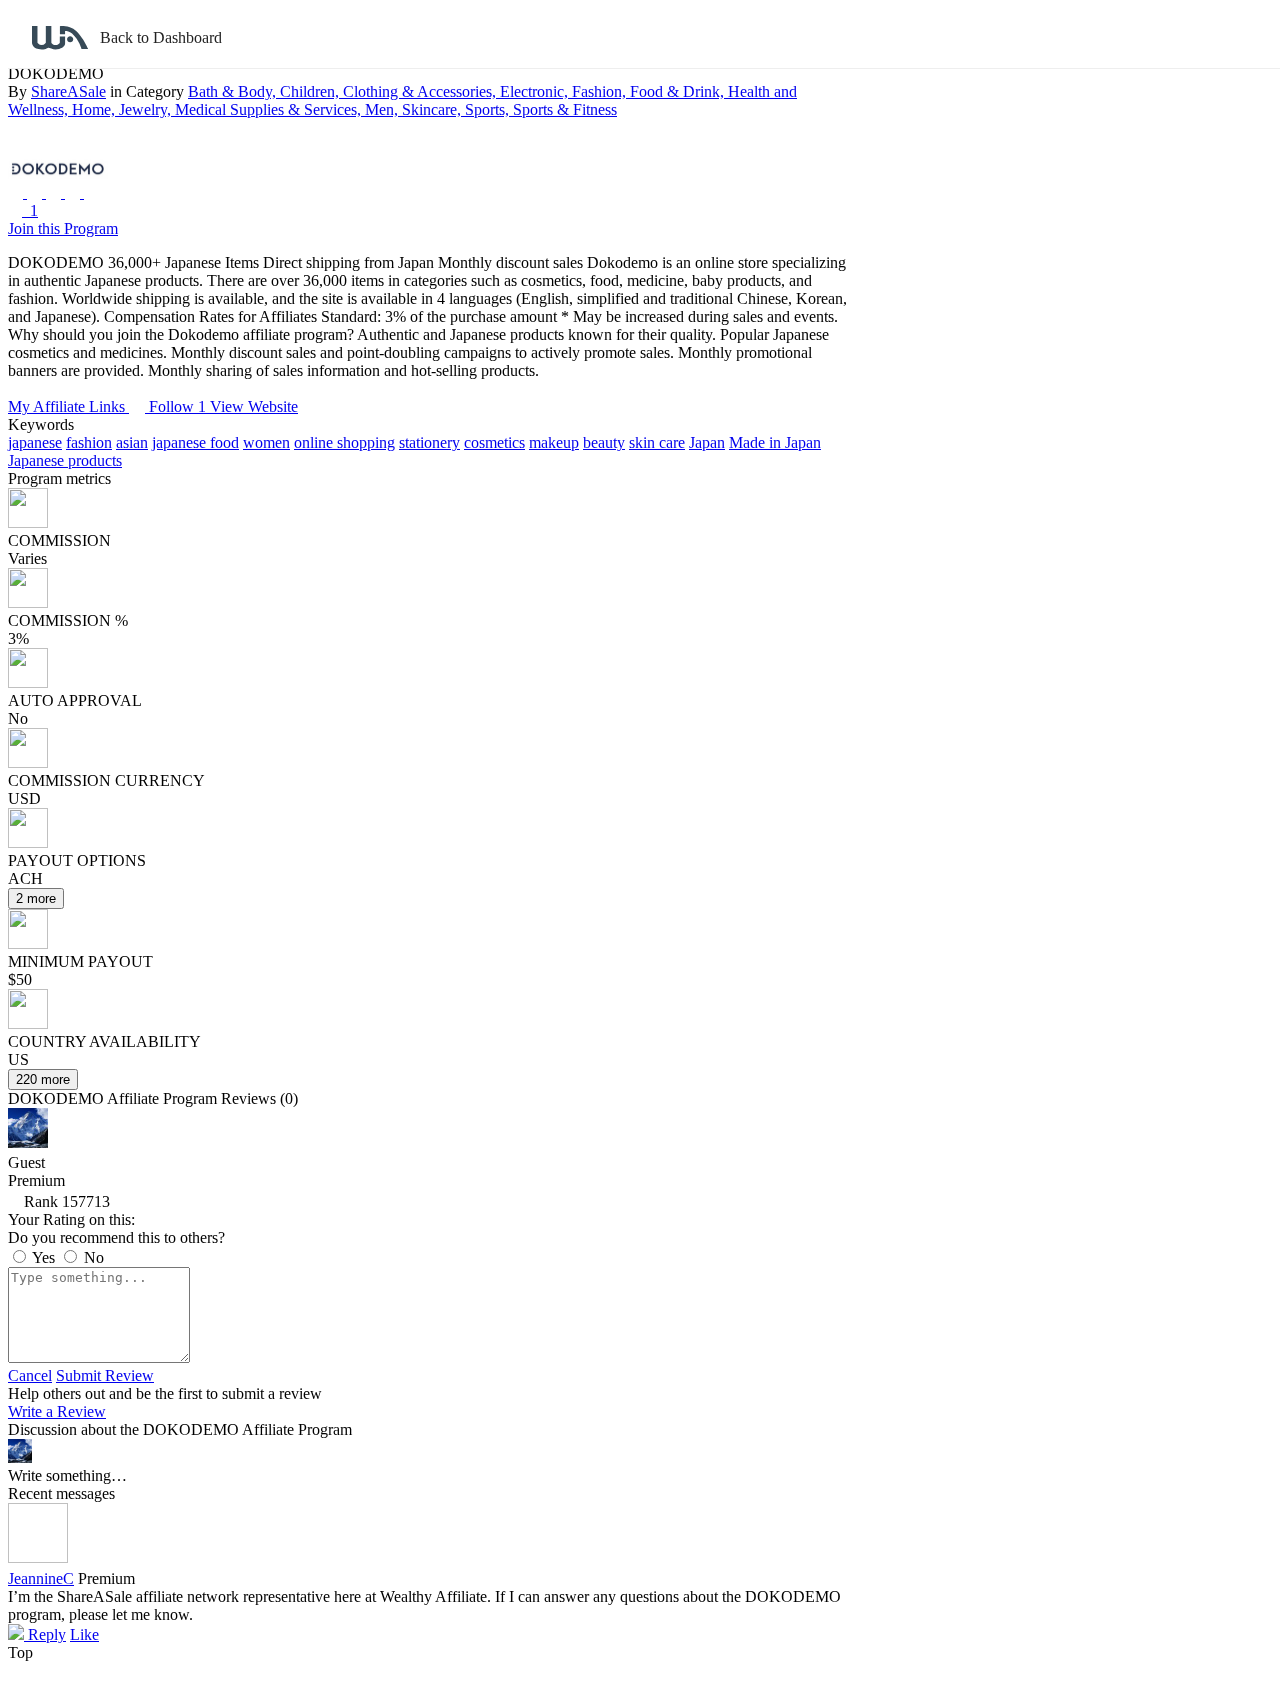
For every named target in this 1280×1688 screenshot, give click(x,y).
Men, (383, 109)
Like (84, 1634)
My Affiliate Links (68, 406)
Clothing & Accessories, (421, 91)
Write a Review (57, 1411)
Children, (311, 91)
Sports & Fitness (565, 109)
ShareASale (68, 91)
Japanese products (65, 460)
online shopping (344, 442)
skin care (657, 442)
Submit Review (105, 1375)
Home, (95, 109)
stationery (429, 442)
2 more (36, 898)
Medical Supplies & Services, (270, 109)
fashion (89, 442)
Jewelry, (147, 109)
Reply (45, 1634)
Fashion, (601, 91)
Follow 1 (179, 406)
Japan (707, 442)
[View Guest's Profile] (28, 1142)
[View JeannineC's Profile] (38, 1557)
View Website (254, 406)
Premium (106, 1578)
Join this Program (63, 228)
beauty (604, 442)
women (266, 442)
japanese (35, 442)
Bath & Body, (234, 91)
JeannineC (41, 1578)
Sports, (489, 109)
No (92, 1257)
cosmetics (494, 442)
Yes (44, 1257)
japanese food (195, 442)
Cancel (30, 1375)
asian (132, 442)
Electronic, (536, 91)
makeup (554, 442)
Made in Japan (775, 442)
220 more (43, 1079)
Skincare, (433, 109)
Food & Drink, (679, 91)
